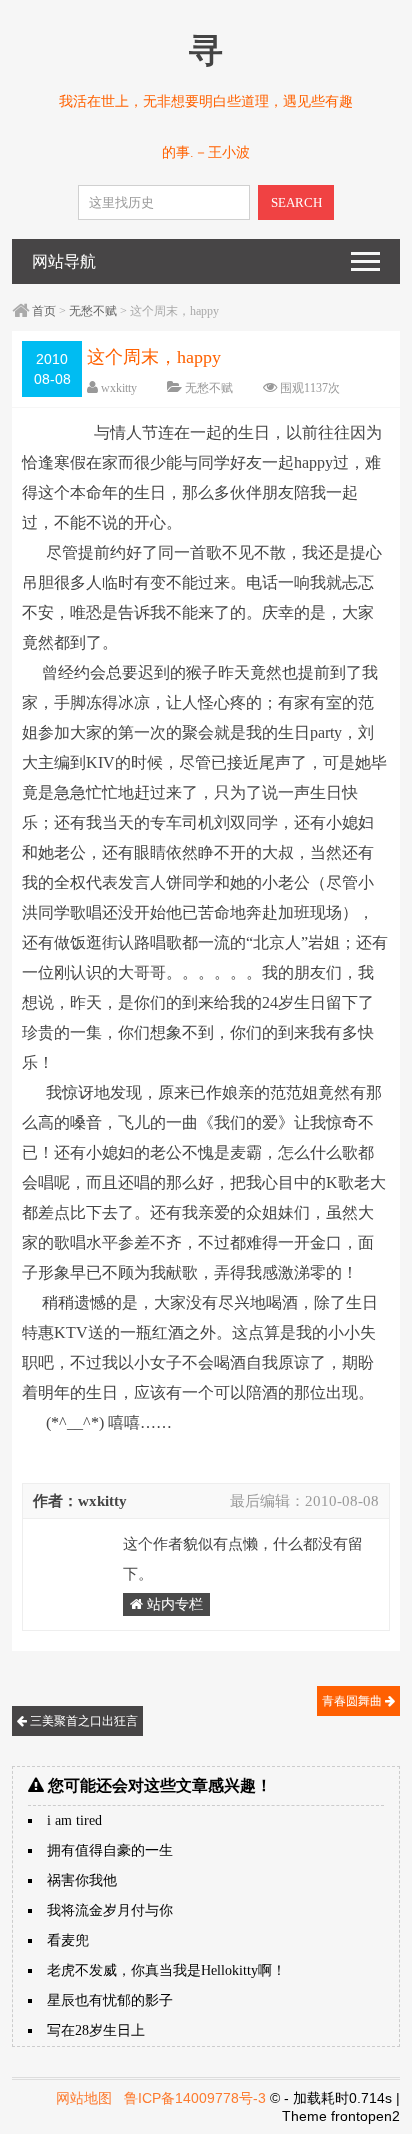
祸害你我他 (82, 1880)
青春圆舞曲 (353, 1701)
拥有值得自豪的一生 (110, 1850)
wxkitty (119, 388)
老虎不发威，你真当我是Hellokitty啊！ (166, 1970)
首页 (44, 311)
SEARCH (296, 202)
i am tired (74, 1820)
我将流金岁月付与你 (110, 1910)
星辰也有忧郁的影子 (110, 2000)
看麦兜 (68, 1940)
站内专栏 (173, 1604)
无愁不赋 (93, 311)
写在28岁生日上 (96, 2030)
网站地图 (84, 2098)
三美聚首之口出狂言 (82, 1721)
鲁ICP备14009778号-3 (195, 2098)
